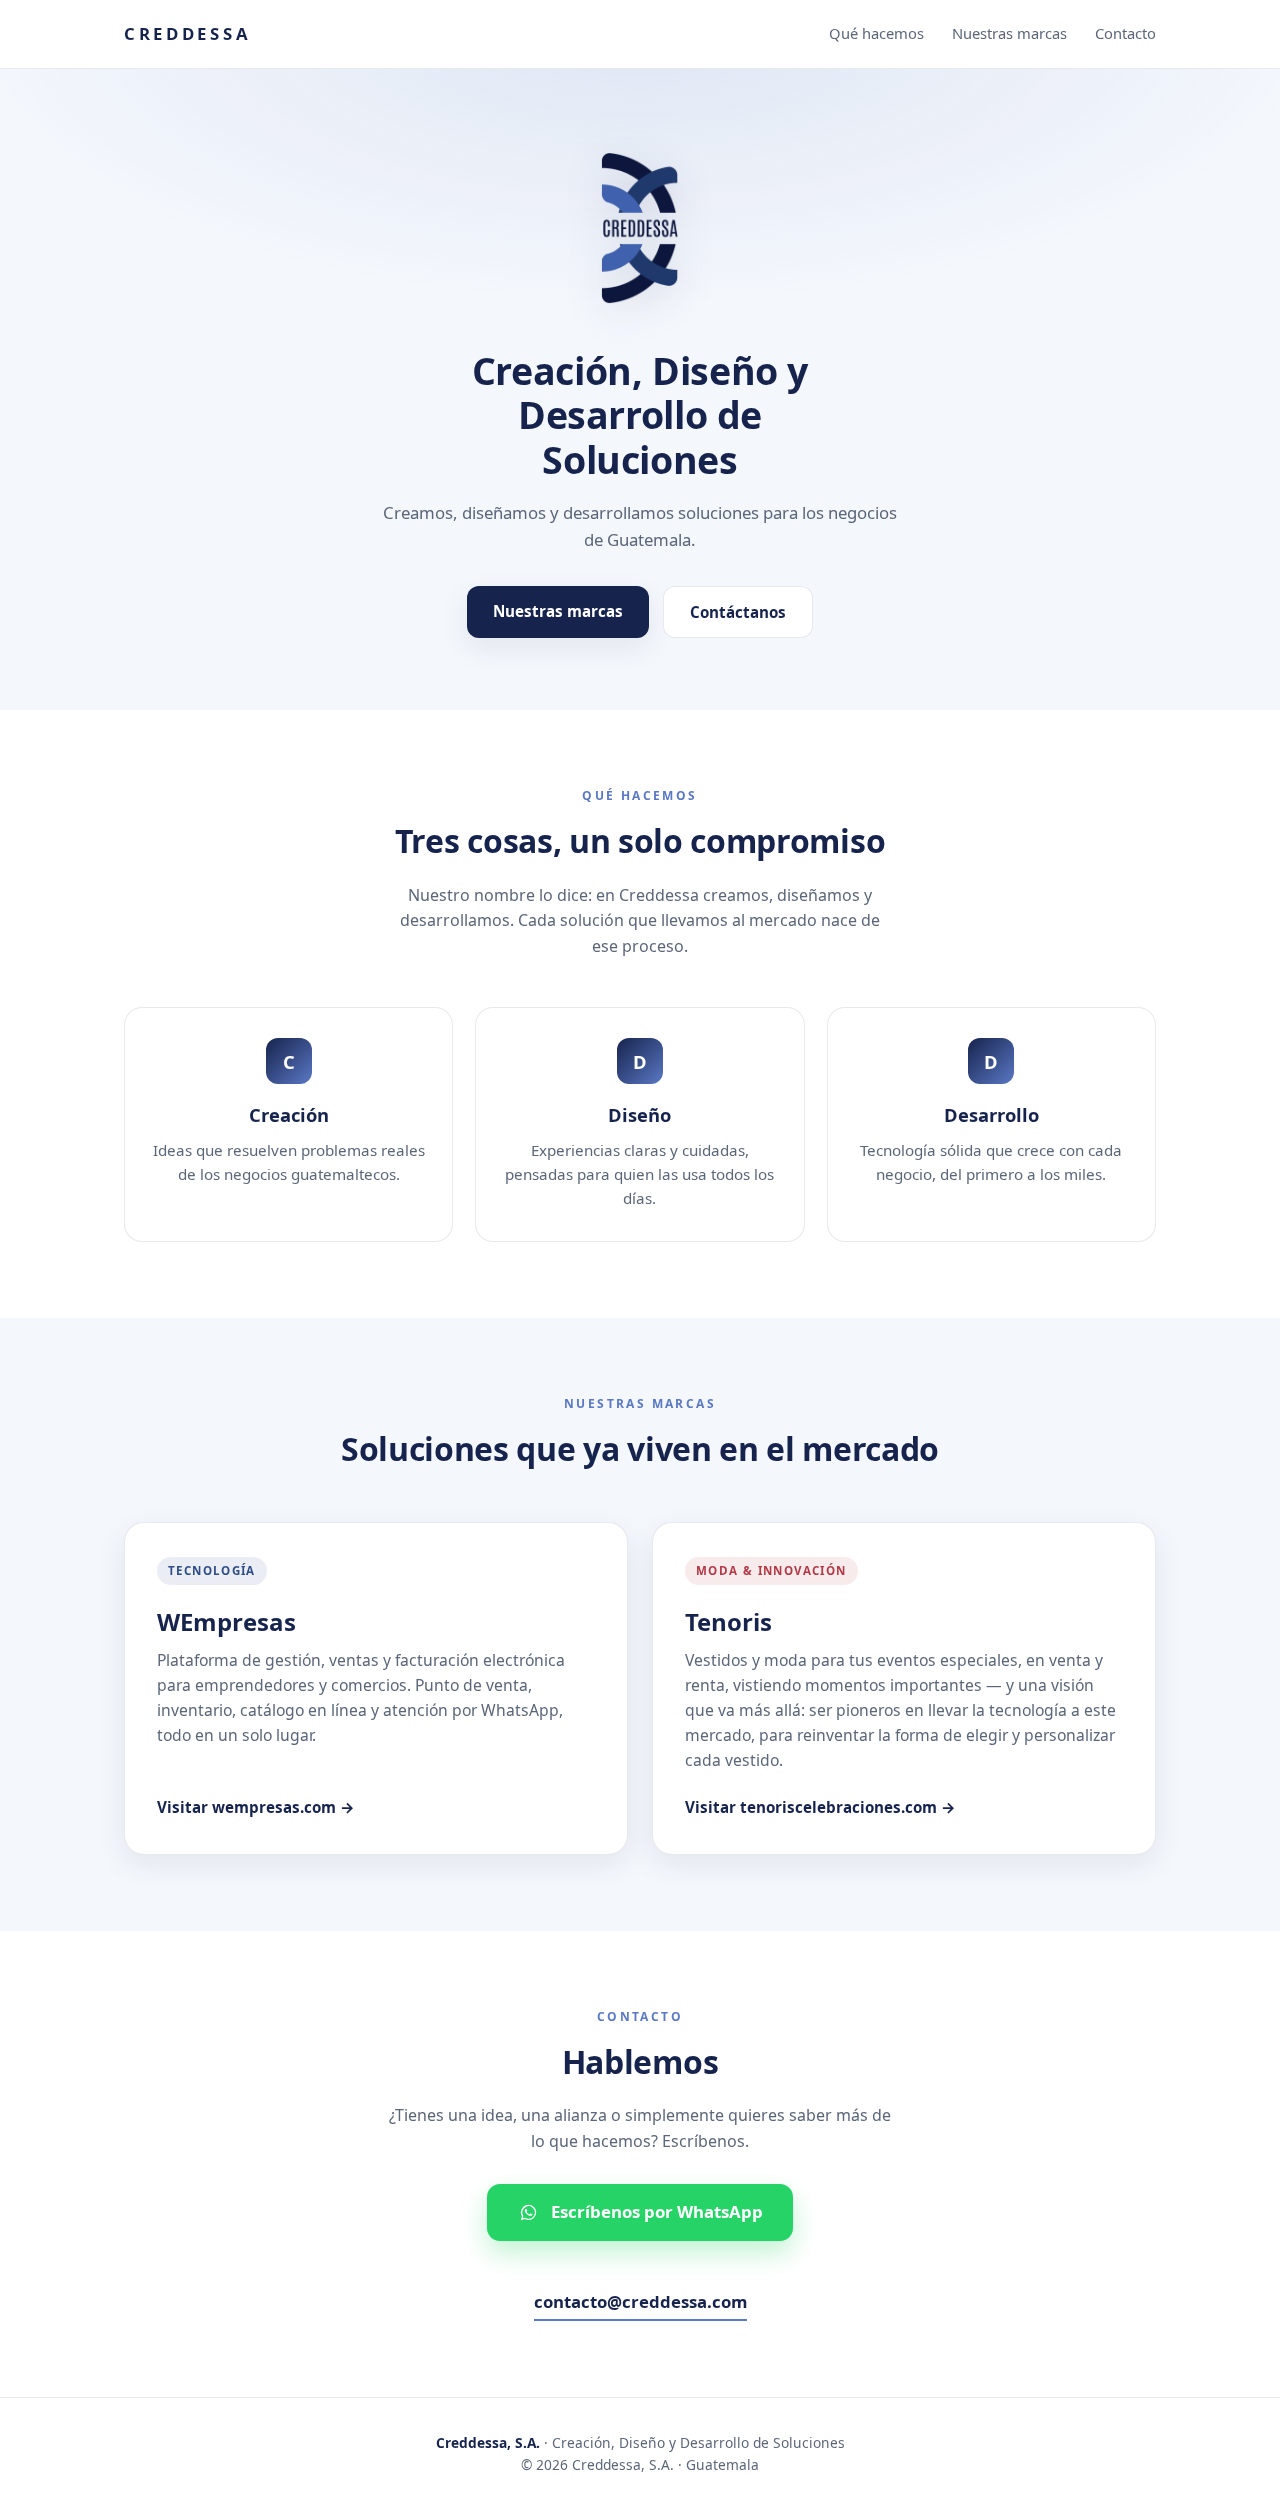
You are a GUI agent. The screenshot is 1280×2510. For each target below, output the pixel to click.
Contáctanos (738, 612)
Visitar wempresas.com (256, 1807)
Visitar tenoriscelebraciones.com (820, 1807)
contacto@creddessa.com (640, 2301)
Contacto (1125, 33)
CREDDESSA (187, 33)
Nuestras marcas (1009, 33)
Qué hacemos (876, 33)
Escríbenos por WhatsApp (657, 2211)
